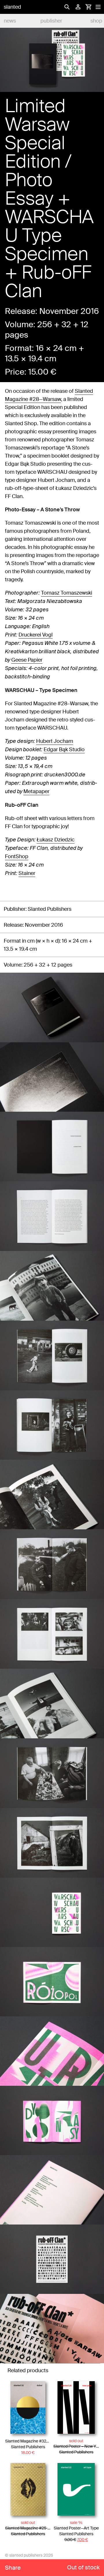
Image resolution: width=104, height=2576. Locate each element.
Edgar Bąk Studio (64, 750)
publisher (51, 21)
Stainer (27, 873)
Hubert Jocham (55, 741)
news (10, 21)
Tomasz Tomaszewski (67, 593)
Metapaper (36, 791)
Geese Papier (27, 660)
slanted (12, 7)
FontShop (17, 856)
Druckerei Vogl (36, 635)
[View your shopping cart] (88, 7)
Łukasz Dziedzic (56, 840)
